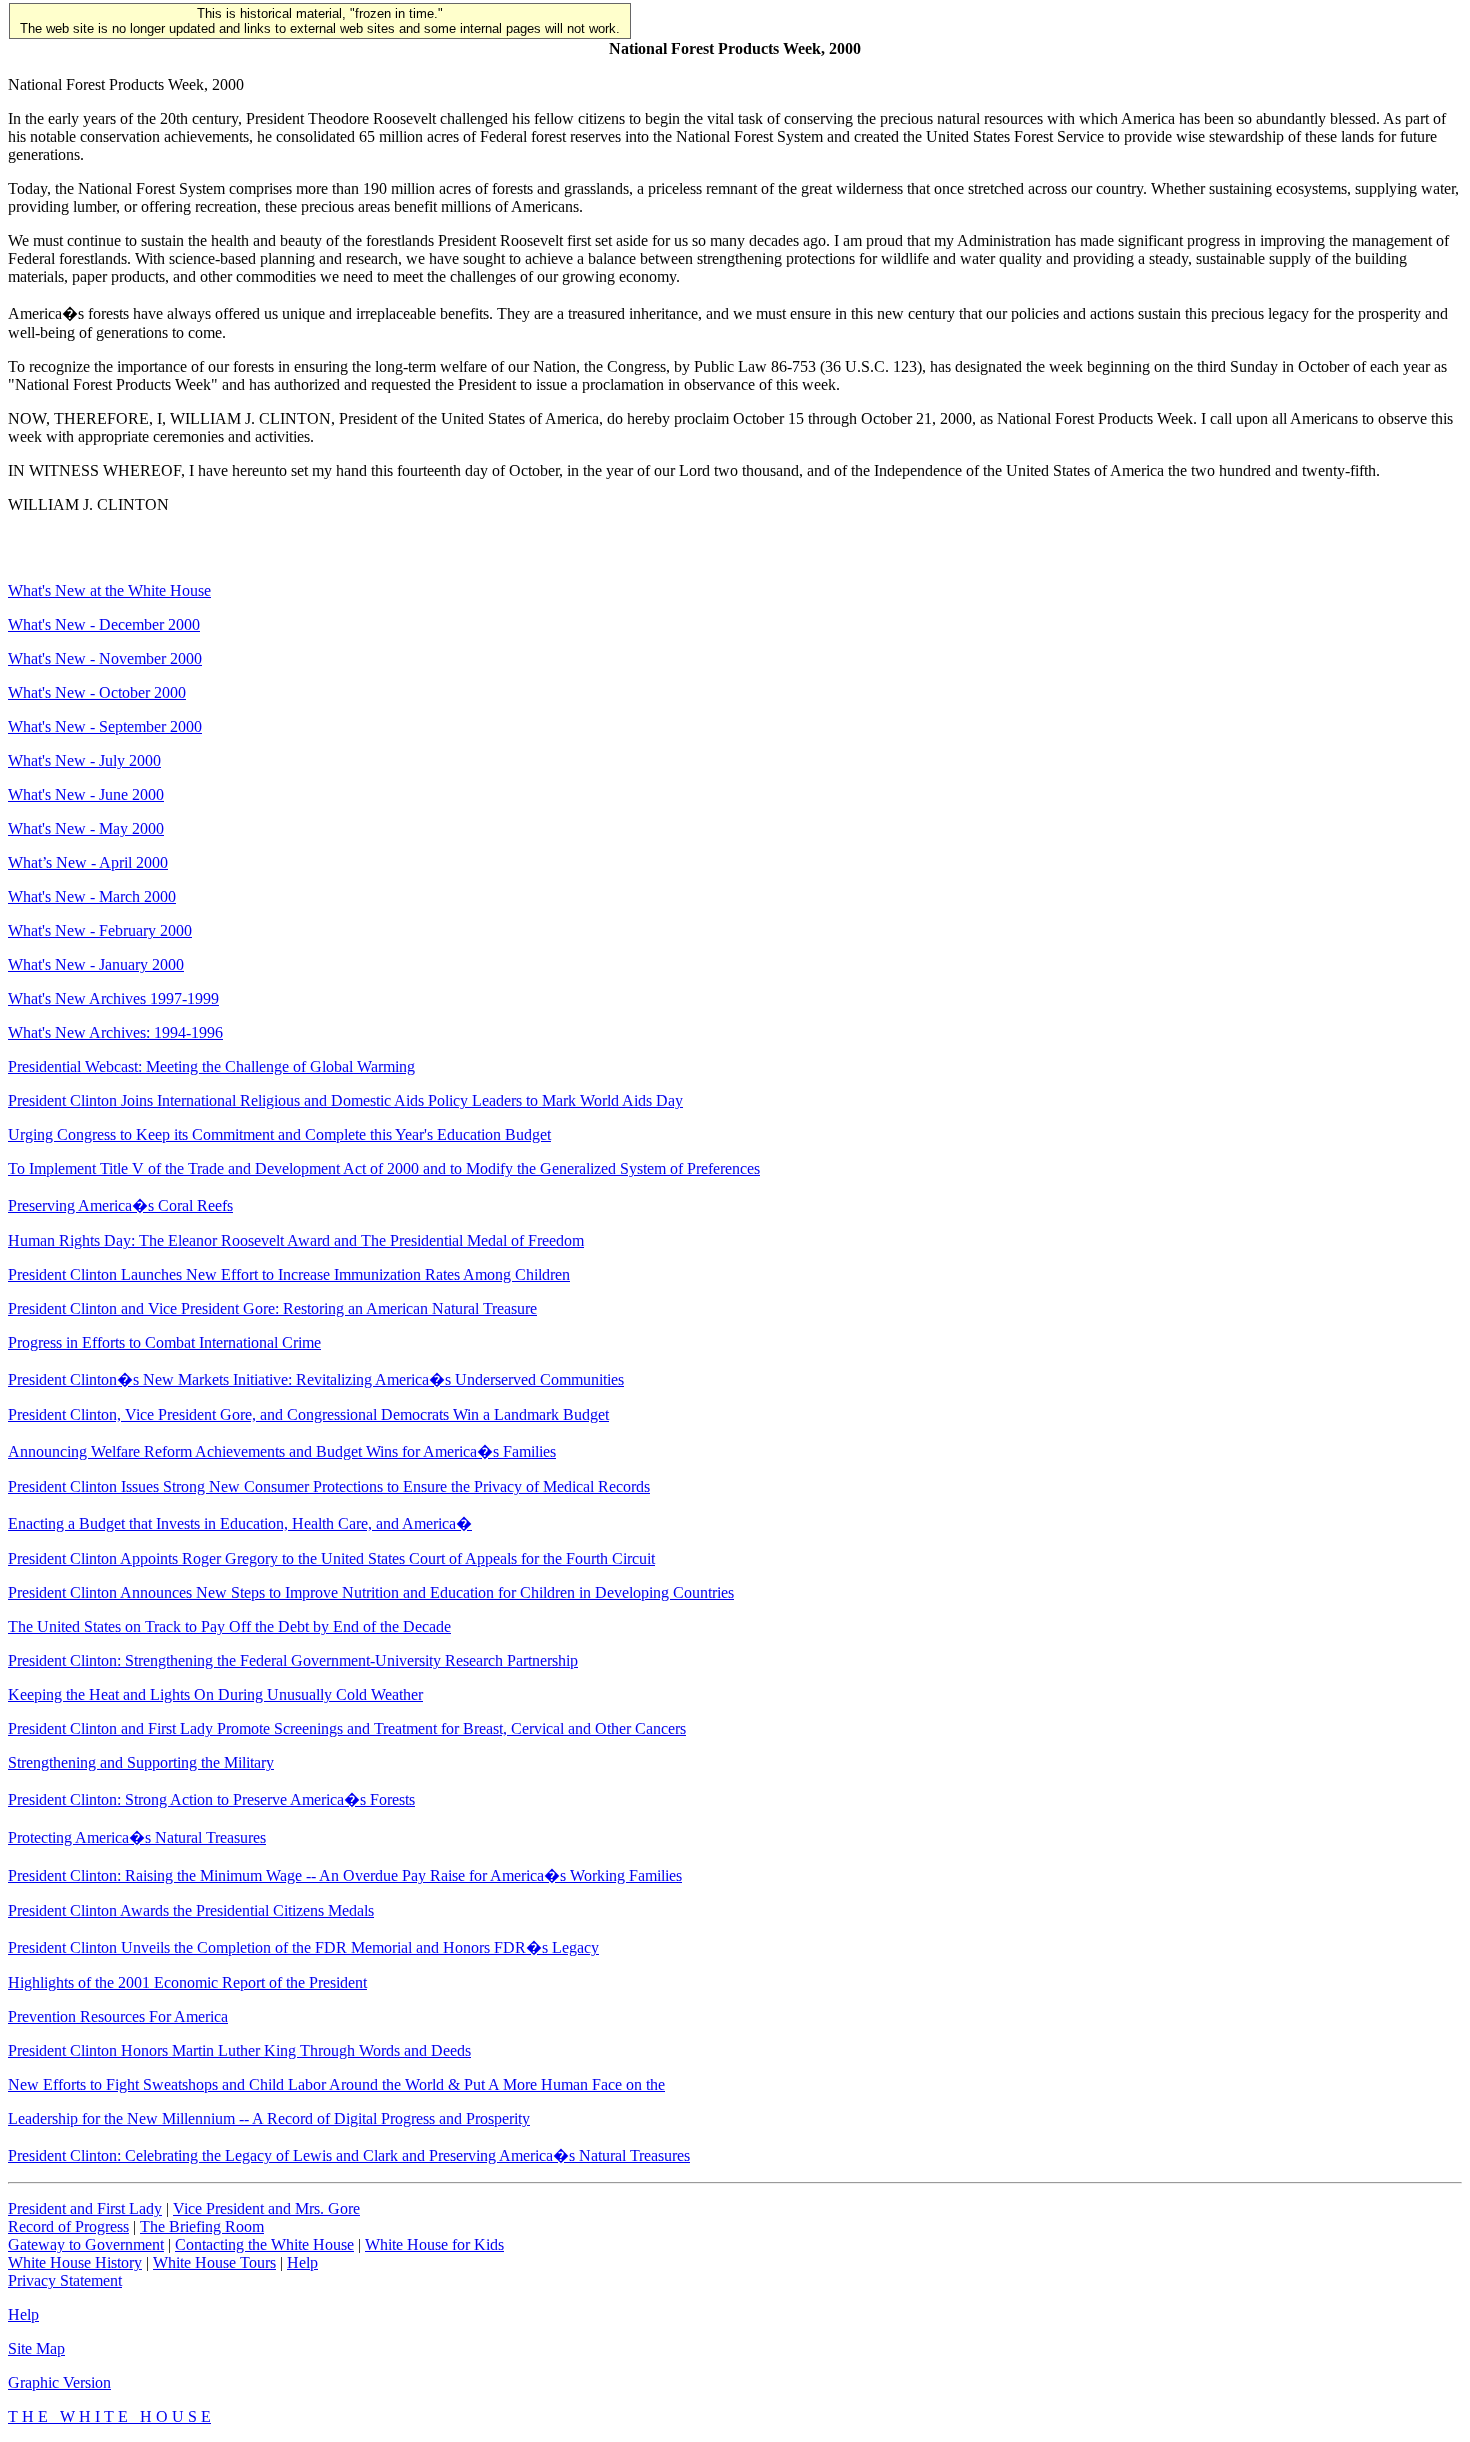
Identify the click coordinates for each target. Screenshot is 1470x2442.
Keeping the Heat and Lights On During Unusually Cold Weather (215, 1694)
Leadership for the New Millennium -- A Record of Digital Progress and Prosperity (269, 2118)
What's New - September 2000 (105, 726)
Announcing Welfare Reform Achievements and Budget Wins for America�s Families (282, 1451)
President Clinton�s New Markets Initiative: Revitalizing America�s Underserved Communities (316, 1379)
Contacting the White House (264, 2244)
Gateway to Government (86, 2244)
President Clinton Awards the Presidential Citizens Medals (191, 1910)
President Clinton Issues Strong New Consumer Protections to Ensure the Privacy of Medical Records (329, 1486)
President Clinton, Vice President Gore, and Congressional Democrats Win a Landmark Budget (308, 1414)
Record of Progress (68, 2226)
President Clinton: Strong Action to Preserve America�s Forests (211, 1799)
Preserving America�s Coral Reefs (120, 1205)
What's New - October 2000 (97, 692)
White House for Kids (434, 2244)
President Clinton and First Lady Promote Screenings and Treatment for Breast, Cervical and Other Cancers (347, 1728)
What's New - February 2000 (100, 930)
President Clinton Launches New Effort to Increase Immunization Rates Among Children (289, 1274)
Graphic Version (59, 2382)
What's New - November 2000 (105, 658)
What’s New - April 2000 (88, 862)
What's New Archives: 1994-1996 (115, 1032)
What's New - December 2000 (104, 624)
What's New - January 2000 (96, 964)
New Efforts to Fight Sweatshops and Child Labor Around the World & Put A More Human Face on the (336, 2084)
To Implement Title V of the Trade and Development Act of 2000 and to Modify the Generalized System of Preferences (384, 1168)
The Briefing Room (202, 2226)
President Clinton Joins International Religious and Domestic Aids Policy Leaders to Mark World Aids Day (345, 1100)
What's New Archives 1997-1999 (113, 998)
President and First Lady (85, 2208)
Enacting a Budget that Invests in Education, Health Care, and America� (240, 1523)
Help (302, 2262)
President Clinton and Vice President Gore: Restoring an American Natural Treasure (272, 1308)
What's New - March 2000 (92, 896)
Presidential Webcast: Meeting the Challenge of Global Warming (211, 1066)
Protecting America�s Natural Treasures (137, 1837)
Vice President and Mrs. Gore (266, 2208)
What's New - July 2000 (84, 760)
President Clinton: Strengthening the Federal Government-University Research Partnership (293, 1660)
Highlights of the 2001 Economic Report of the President (187, 1982)
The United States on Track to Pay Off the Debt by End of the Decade (229, 1626)
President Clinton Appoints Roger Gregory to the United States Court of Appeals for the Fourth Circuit (331, 1558)
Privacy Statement (65, 2280)
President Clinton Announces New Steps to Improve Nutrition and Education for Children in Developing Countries (371, 1592)
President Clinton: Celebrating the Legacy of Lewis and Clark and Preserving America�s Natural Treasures (349, 2155)
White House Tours (214, 2262)
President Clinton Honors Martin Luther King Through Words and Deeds (239, 2050)
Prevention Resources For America (118, 2016)
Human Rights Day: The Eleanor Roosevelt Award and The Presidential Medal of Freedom (296, 1240)
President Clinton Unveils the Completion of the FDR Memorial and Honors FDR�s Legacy (303, 1947)
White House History (75, 2262)
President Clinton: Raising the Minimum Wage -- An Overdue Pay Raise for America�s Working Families (345, 1875)
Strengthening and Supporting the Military (141, 1762)
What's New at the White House (109, 590)
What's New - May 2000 (86, 828)
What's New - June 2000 (86, 794)
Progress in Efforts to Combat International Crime (164, 1342)
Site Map (36, 2348)
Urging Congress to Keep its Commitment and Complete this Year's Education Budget (279, 1134)
